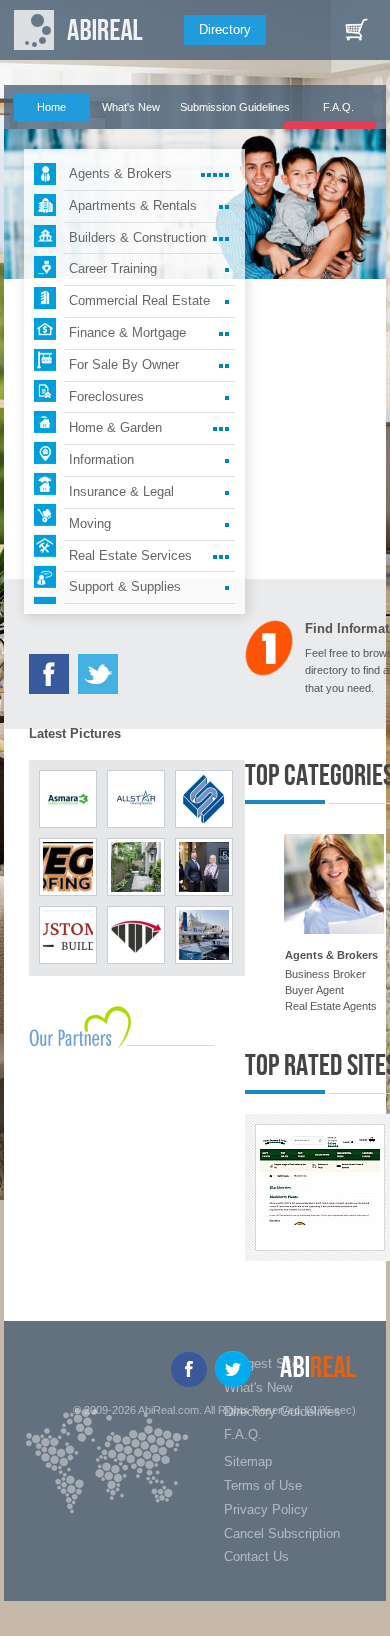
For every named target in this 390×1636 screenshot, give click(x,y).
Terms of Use (263, 1485)
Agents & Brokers (120, 173)
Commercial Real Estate (139, 300)
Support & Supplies (125, 586)
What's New (131, 107)
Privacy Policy (266, 1509)
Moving (90, 523)
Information (101, 459)
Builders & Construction (137, 237)
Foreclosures (106, 396)
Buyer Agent (314, 990)
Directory (225, 29)
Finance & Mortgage (127, 332)
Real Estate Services (130, 555)
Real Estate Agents (331, 1006)
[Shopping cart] (356, 30)
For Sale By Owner (124, 364)
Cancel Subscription (282, 1533)
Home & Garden (115, 427)
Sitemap (248, 1461)
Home (51, 107)
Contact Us (256, 1556)
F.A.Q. (338, 107)
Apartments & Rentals (133, 205)
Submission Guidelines (235, 107)
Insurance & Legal (121, 491)
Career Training (113, 268)
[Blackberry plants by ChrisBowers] (320, 1180)
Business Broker (325, 974)
